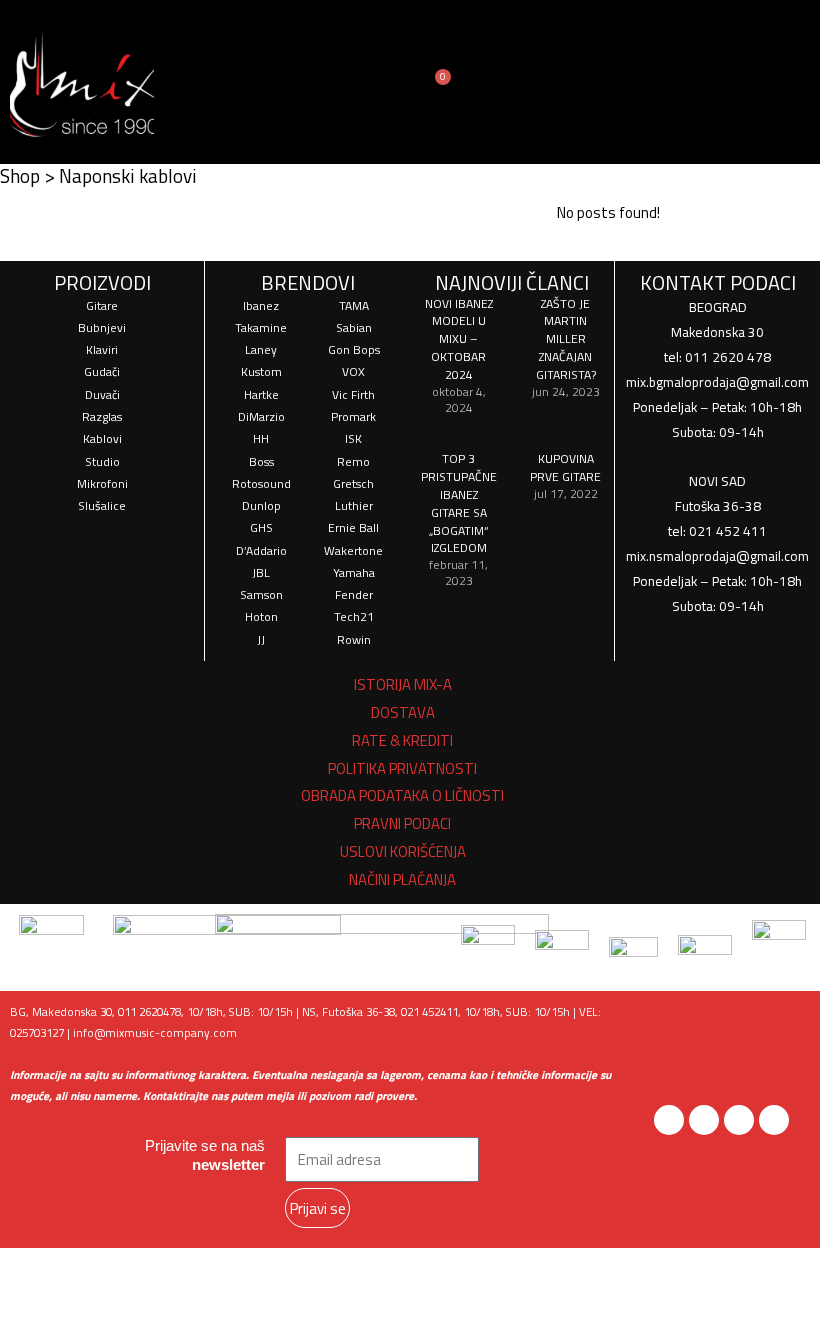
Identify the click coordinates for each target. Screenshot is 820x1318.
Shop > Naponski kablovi (98, 175)
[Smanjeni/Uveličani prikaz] (38, 1267)
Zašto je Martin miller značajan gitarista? (566, 339)
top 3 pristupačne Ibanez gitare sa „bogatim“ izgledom (459, 503)
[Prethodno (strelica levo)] (38, 1302)
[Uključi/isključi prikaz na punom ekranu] (117, 1267)
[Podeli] (196, 1267)
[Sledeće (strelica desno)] (117, 1302)
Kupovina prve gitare (565, 467)
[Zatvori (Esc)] (275, 1267)
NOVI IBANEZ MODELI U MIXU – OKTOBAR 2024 (459, 339)
